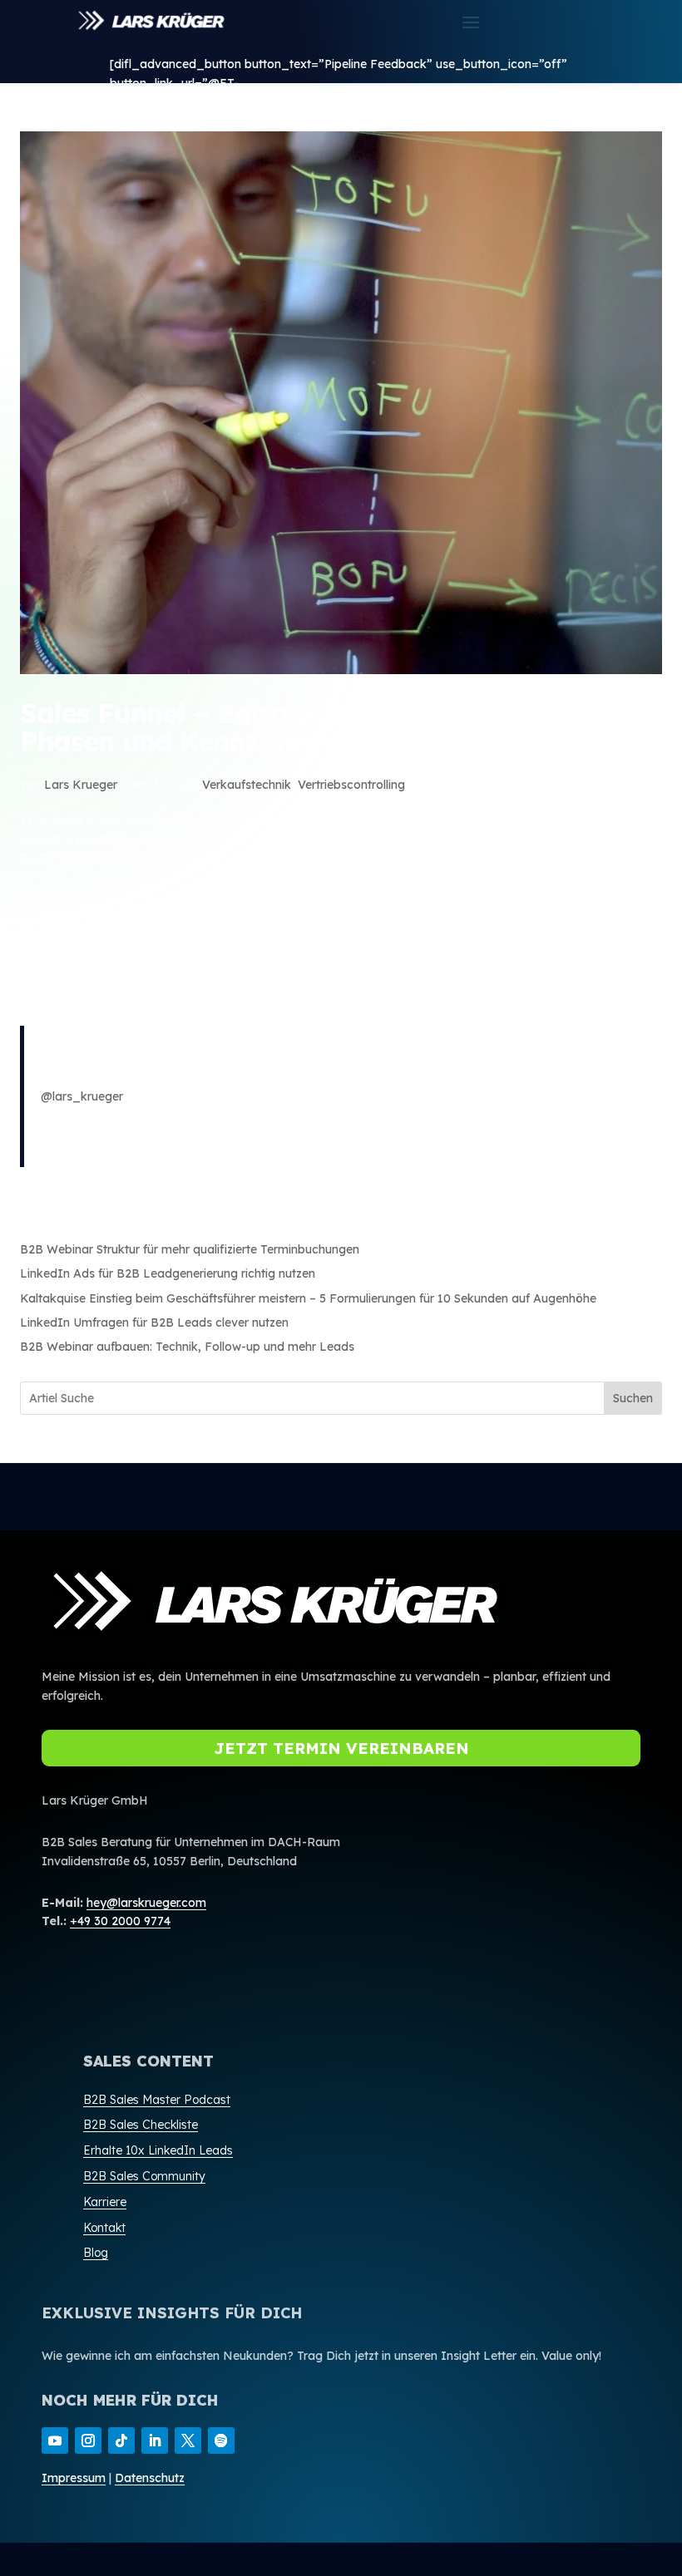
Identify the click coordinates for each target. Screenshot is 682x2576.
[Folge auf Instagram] (88, 2441)
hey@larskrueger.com (146, 1903)
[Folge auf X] (188, 2441)
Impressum (74, 2478)
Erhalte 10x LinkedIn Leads (158, 2150)
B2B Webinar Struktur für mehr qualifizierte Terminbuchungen (190, 1249)
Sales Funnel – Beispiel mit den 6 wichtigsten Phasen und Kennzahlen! (311, 727)
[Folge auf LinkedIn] (155, 2441)
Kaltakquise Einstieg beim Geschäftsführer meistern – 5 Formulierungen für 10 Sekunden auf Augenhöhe (308, 1298)
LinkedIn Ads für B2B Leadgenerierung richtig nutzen (168, 1273)
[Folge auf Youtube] (55, 2441)
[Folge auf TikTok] (121, 2441)
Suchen (633, 1398)
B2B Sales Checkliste (141, 2125)
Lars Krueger (81, 785)
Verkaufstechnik (247, 785)
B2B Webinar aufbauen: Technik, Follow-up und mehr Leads (187, 1347)
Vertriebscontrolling (351, 785)
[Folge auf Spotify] (221, 2441)
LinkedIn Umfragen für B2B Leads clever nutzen (154, 1322)
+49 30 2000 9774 (120, 1921)
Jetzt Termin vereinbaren (341, 1748)
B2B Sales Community (144, 2176)
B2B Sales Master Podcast (157, 2100)
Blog (96, 2253)
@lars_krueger (82, 1096)
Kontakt (104, 2228)
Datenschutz (150, 2478)
